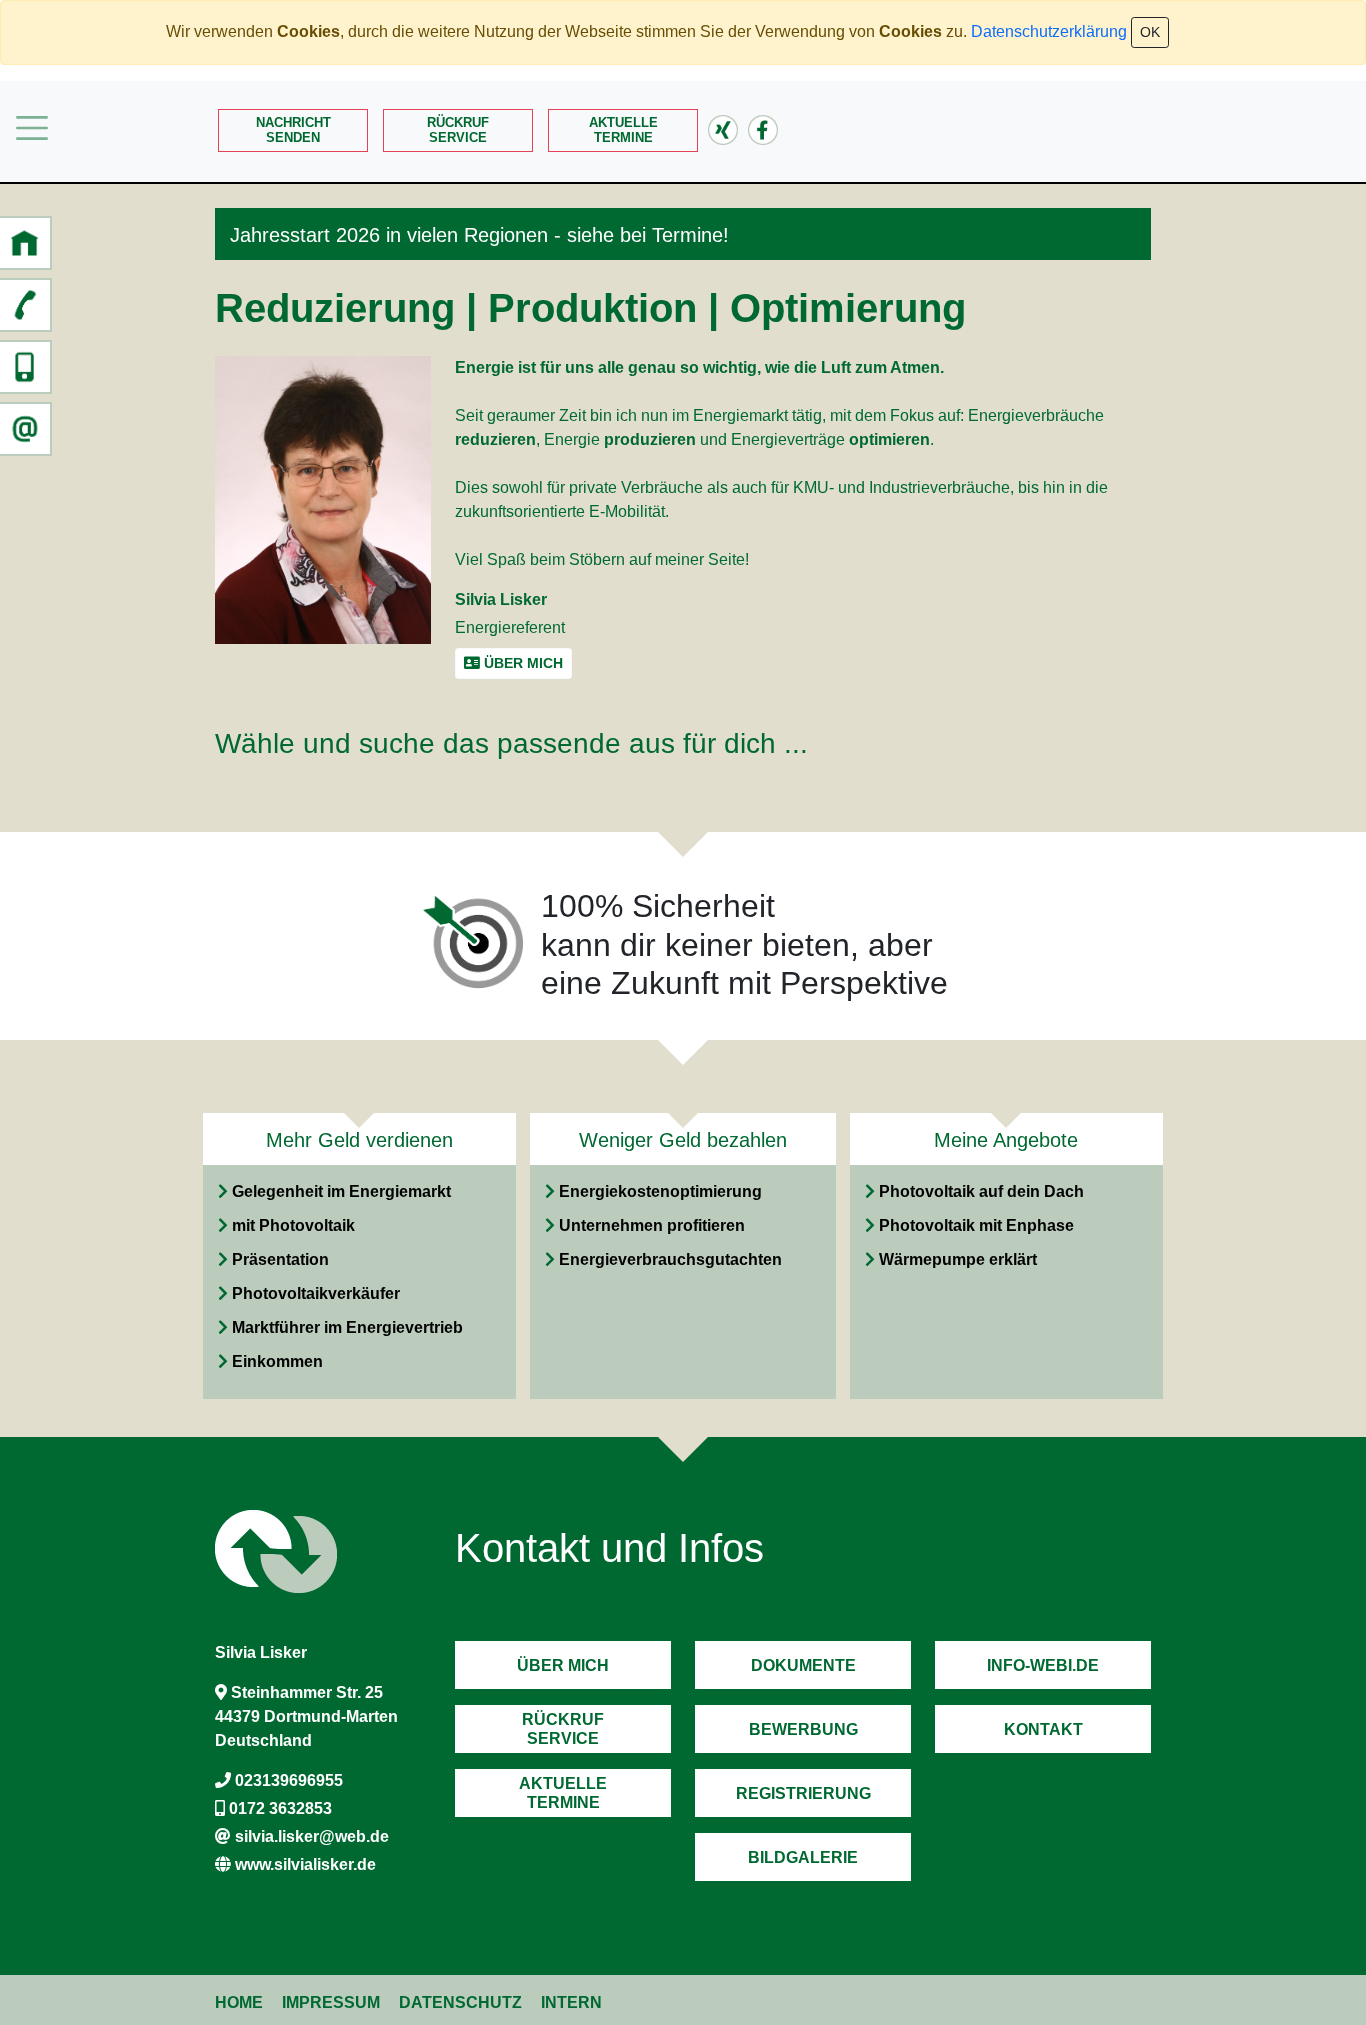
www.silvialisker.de (305, 1864)
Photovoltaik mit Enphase (976, 1225)
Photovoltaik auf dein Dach (981, 1191)
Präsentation (280, 1259)
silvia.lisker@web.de (312, 1836)
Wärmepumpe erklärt (958, 1259)
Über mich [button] (521, 663)
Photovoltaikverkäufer (316, 1293)
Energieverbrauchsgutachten (670, 1259)
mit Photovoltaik (293, 1225)
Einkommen (277, 1361)
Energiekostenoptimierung (660, 1191)
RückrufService (458, 130)
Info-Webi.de (1043, 1665)
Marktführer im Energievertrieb (347, 1327)
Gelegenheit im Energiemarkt (341, 1191)
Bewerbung (803, 1729)
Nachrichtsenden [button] (293, 130)
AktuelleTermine (623, 130)
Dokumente (803, 1665)
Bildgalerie (803, 1857)
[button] (25, 243)
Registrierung (803, 1793)
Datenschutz (460, 2002)
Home (239, 2002)
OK (1150, 32)
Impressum (331, 2002)
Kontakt (1043, 1729)
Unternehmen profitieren (652, 1225)
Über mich (563, 1665)
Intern (571, 2002)
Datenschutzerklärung (1049, 31)
